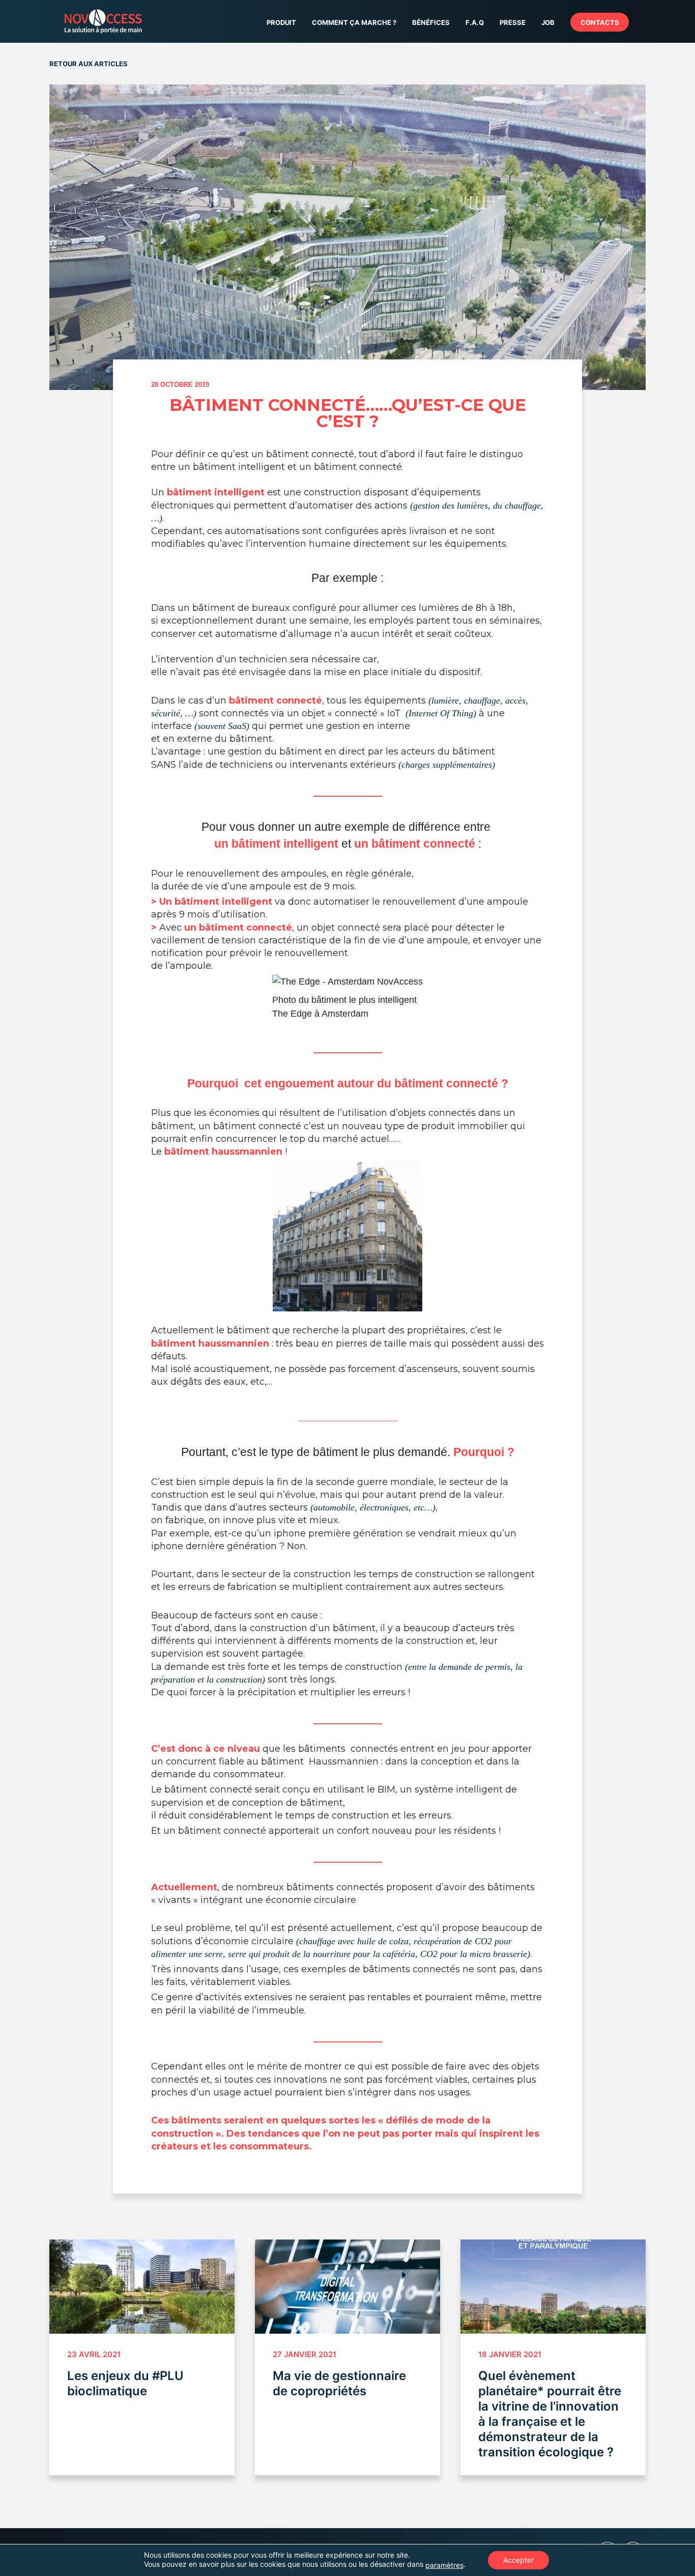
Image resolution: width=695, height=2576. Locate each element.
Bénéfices (431, 22)
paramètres (444, 2565)
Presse (513, 22)
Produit (281, 22)
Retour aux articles (89, 64)
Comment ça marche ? (354, 22)
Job (548, 22)
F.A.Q (475, 22)
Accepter (518, 2560)
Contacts (600, 22)
